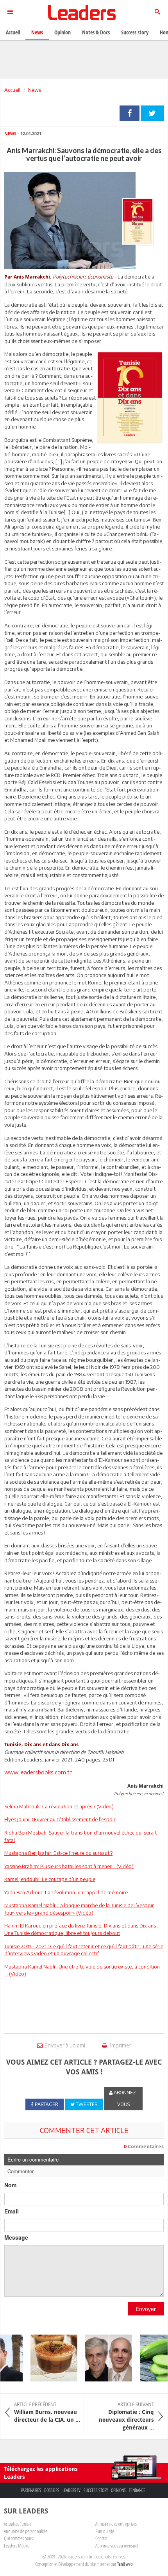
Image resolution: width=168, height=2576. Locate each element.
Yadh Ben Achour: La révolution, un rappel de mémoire (66, 1892)
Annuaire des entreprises (116, 2524)
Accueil (12, 90)
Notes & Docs (96, 32)
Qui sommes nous (18, 2538)
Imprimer (120, 2045)
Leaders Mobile (17, 2546)
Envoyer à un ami (65, 2045)
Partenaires (31, 2490)
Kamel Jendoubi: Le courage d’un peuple (50, 1879)
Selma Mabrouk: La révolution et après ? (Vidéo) (59, 1806)
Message (16, 2237)
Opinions (118, 2490)
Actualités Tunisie (18, 2524)
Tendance (137, 2490)
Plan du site (105, 2531)
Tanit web (125, 2564)
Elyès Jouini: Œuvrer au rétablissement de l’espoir (60, 1819)
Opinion (63, 32)
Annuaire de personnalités (26, 2531)
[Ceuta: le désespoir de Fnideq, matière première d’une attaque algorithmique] (102, 2358)
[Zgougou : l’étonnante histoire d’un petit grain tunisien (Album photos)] (47, 2358)
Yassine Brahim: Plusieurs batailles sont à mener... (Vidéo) (69, 1866)
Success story (96, 2490)
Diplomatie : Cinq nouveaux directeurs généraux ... (126, 2416)
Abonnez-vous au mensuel (117, 2546)
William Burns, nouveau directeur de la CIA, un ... (47, 2412)
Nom (10, 2185)
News (35, 90)
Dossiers (52, 2490)
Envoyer (146, 2309)
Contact (101, 2538)
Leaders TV (71, 2490)
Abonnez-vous (125, 2098)
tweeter (152, 113)
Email (12, 2211)
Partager (130, 113)
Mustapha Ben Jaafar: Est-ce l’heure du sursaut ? (58, 1853)
